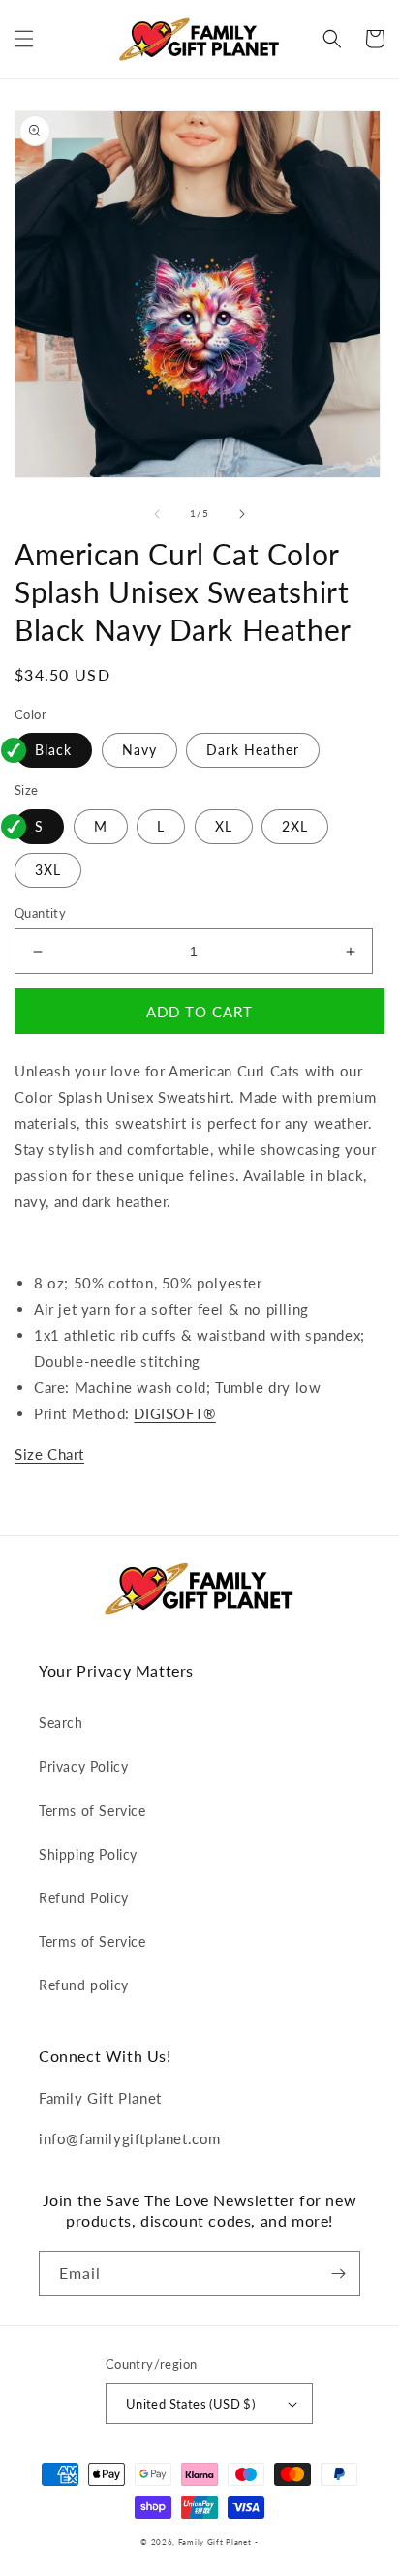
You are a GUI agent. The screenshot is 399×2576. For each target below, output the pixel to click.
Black (53, 750)
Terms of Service (92, 1811)
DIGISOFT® (174, 1413)
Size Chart (49, 1454)
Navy (139, 750)
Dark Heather (253, 750)
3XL (48, 870)
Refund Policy (84, 1898)
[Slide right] (242, 514)
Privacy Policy (83, 1766)
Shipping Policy (88, 1854)
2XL (295, 826)
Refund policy (84, 1985)
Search (61, 1723)
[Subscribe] (338, 2273)
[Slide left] (157, 514)
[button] (24, 39)
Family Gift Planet (215, 2542)
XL (224, 826)
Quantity (40, 913)
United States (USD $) (190, 2404)
